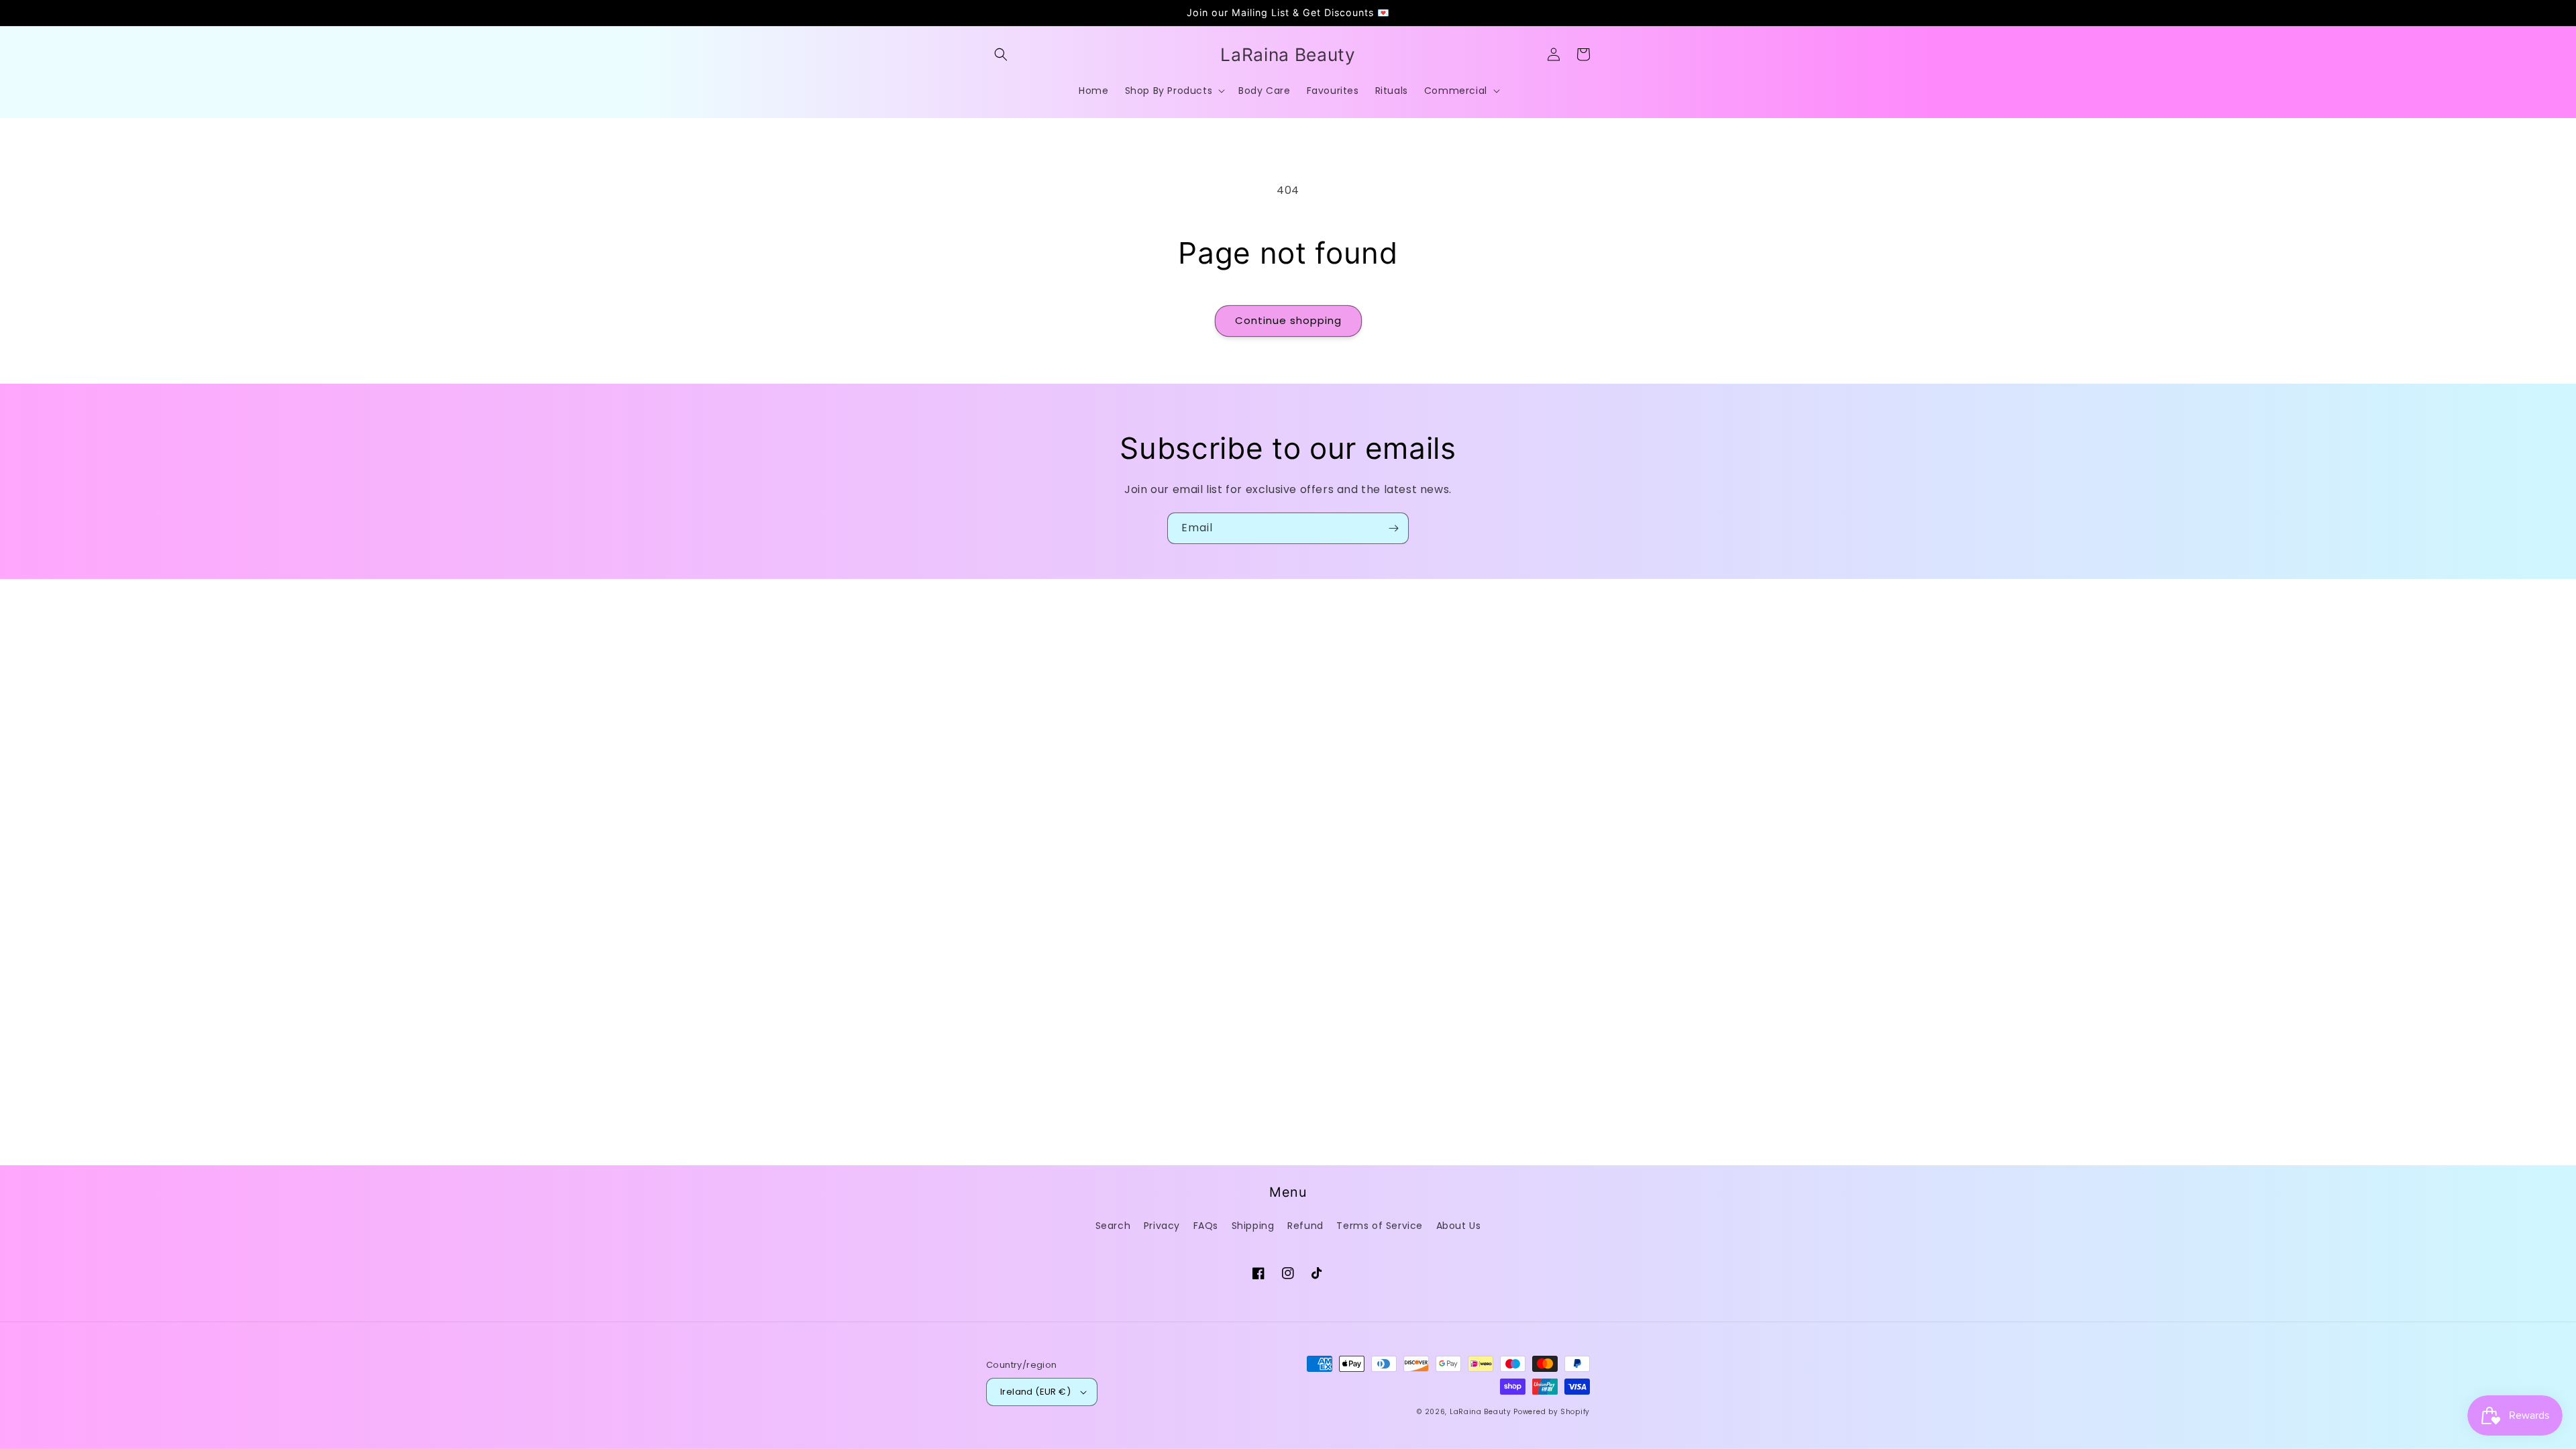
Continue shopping (1288, 320)
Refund (1305, 1226)
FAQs (1206, 1226)
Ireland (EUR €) (1035, 1392)
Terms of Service (1380, 1226)
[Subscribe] (1393, 528)
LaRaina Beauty (1481, 1412)
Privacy (1162, 1226)
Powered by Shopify (1552, 1412)
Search (1113, 1226)
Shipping (1253, 1226)
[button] (1001, 54)
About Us (1459, 1226)
